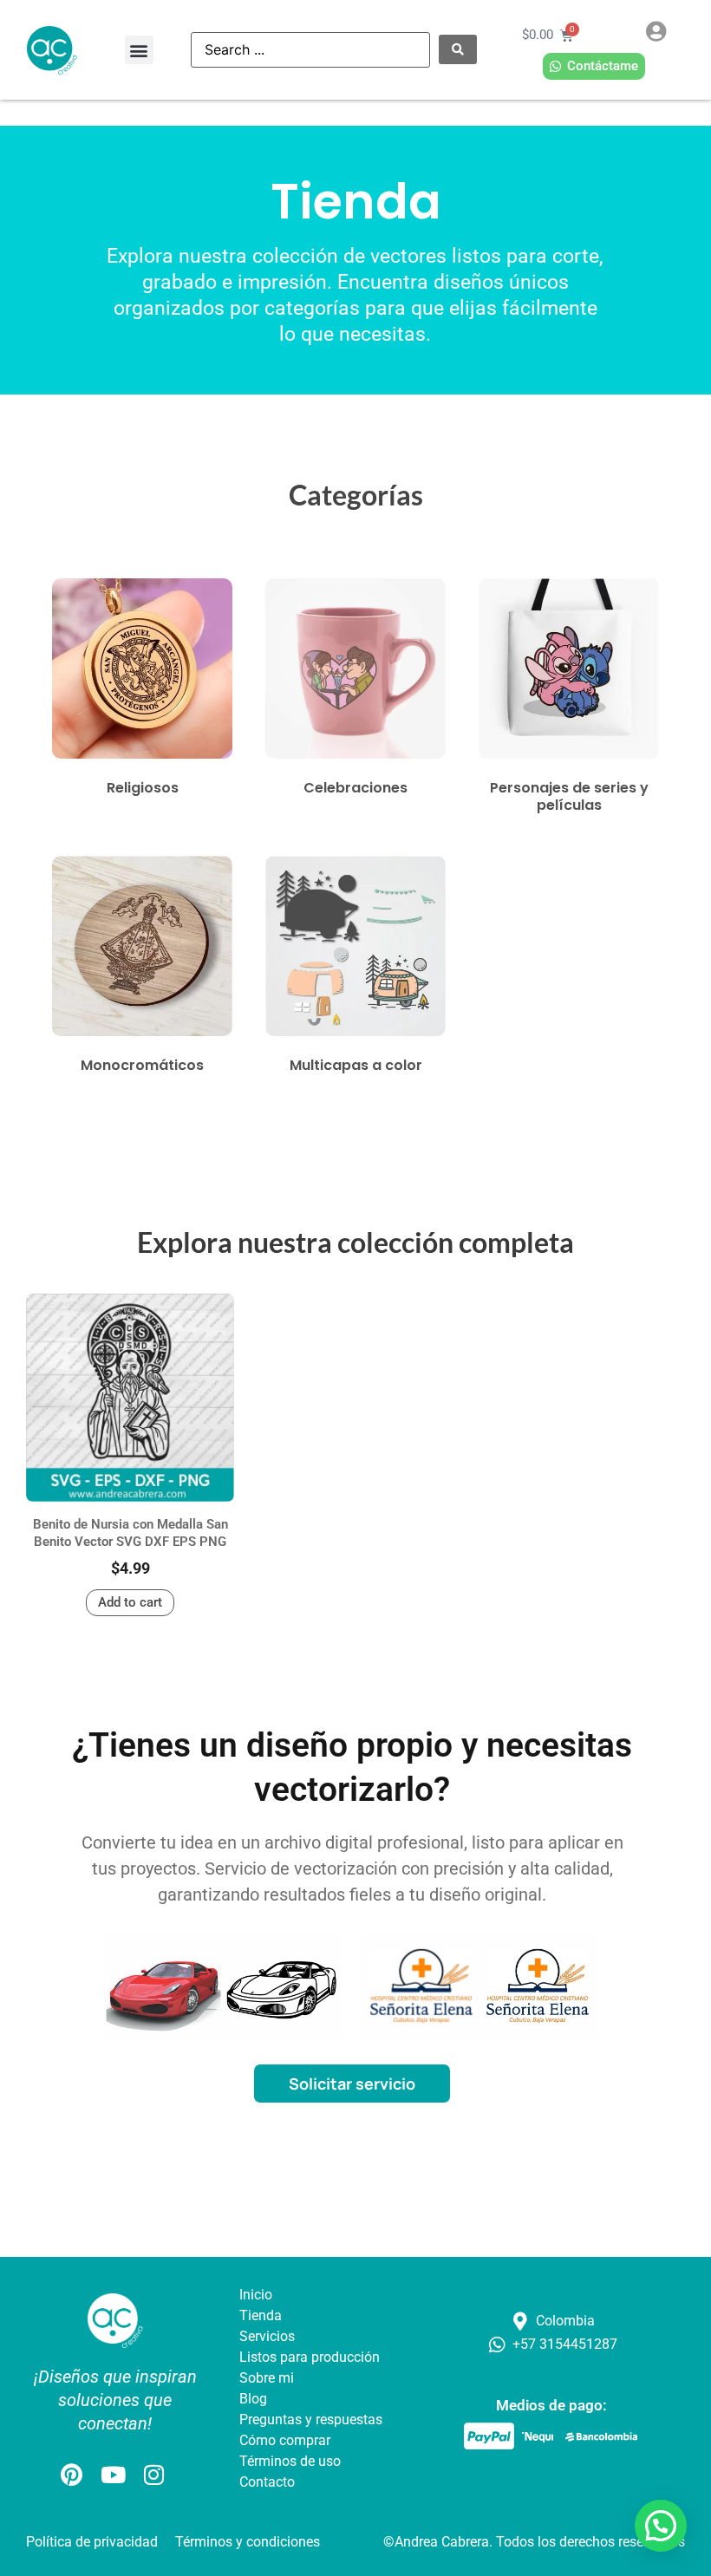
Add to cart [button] (130, 1602)
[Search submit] (458, 49)
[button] (139, 50)
